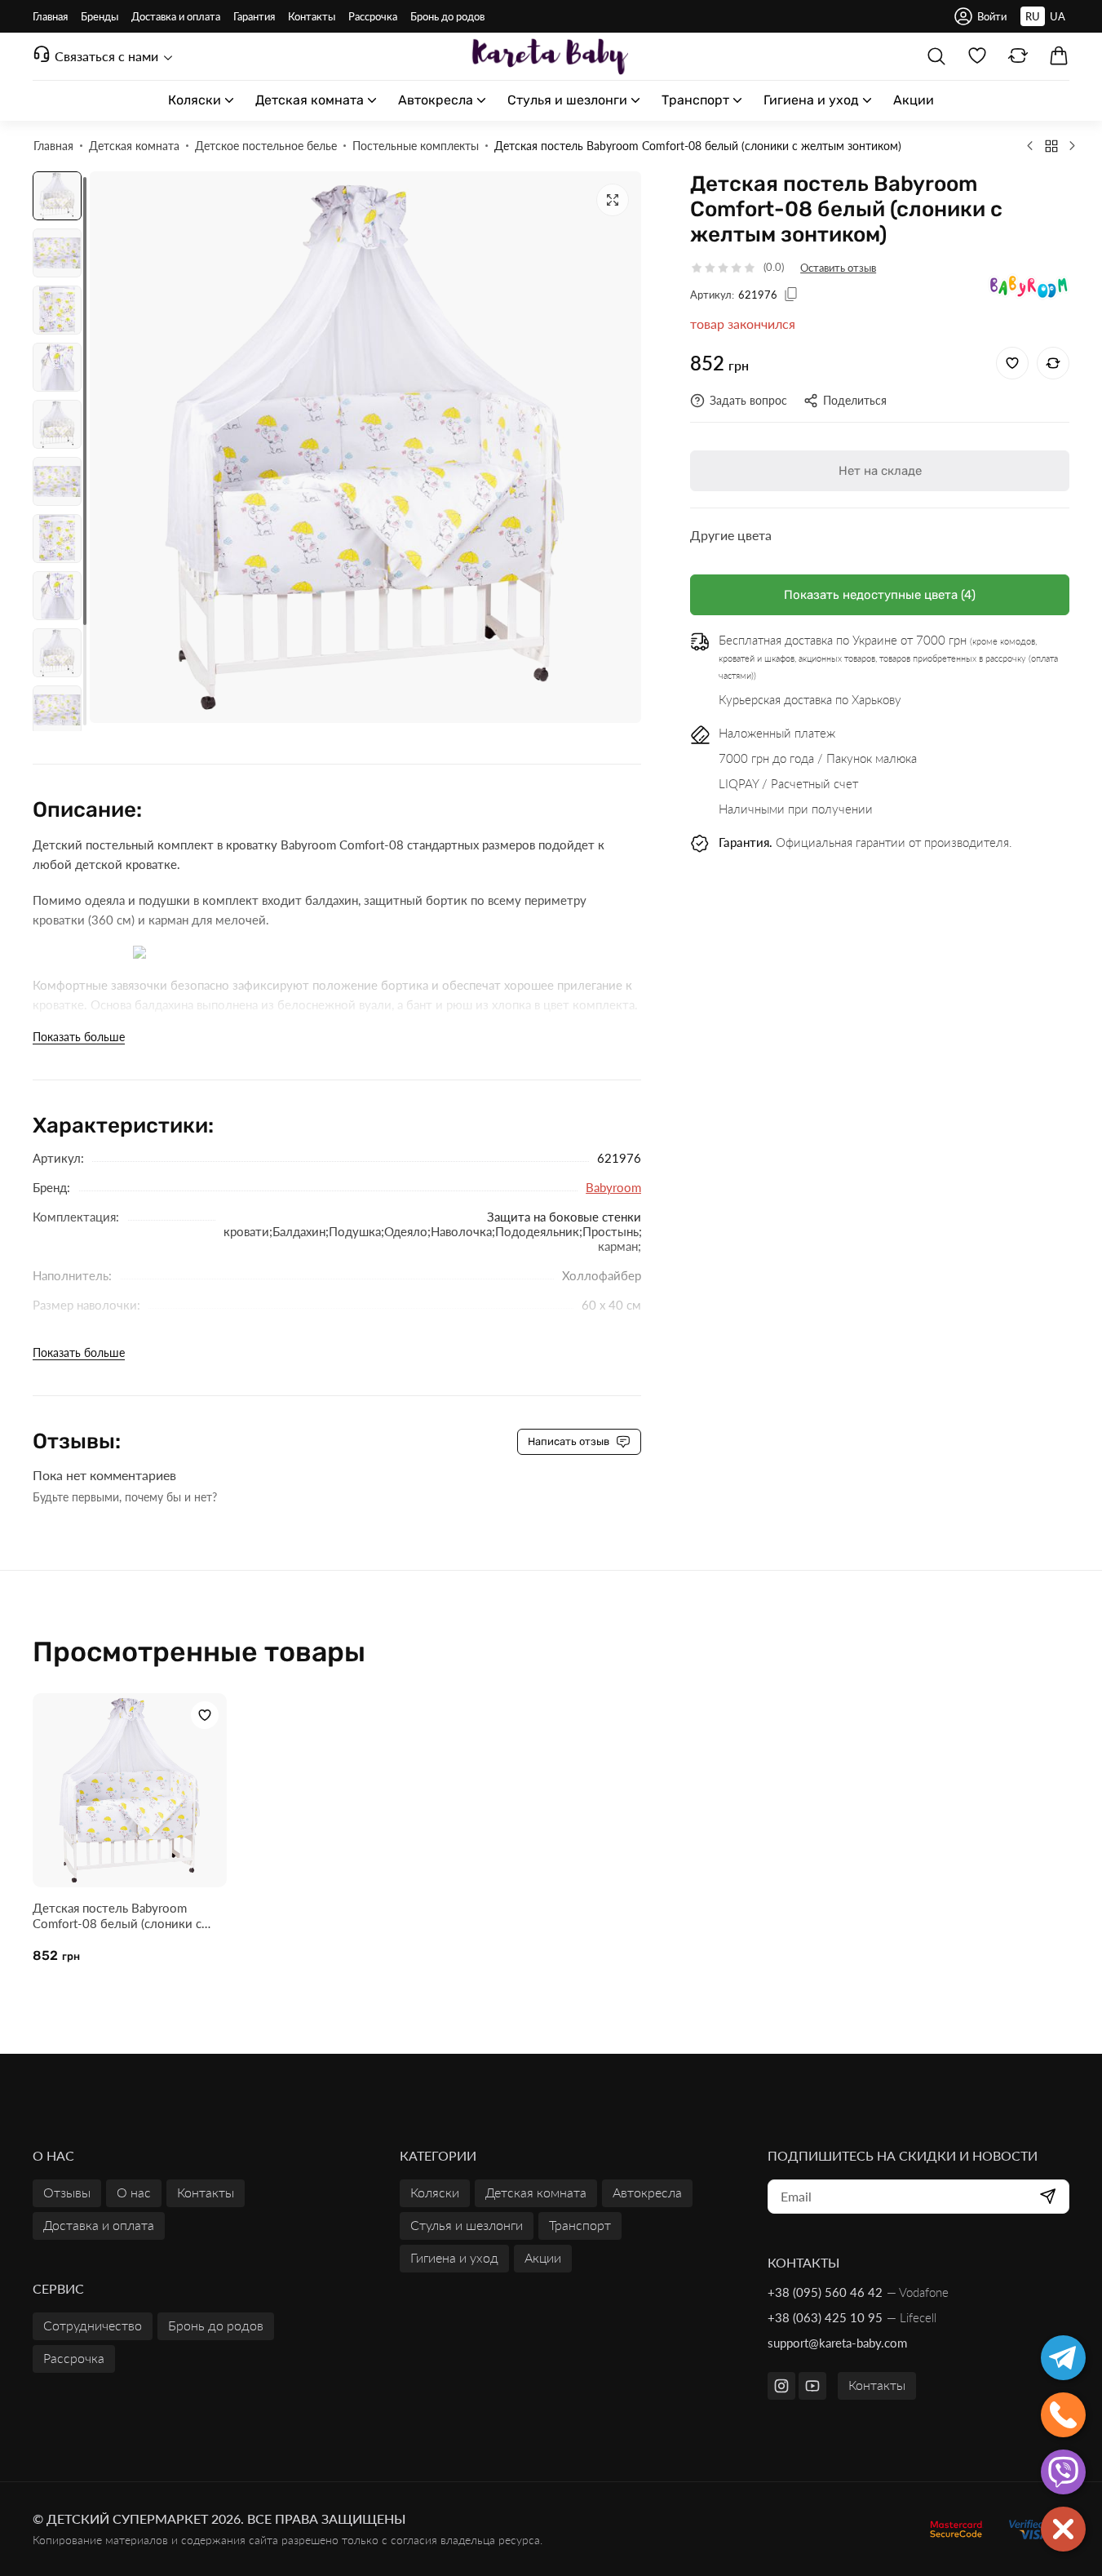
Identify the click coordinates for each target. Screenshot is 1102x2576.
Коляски (435, 2192)
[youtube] (812, 2386)
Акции (543, 2257)
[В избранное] (1012, 363)
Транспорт (580, 2225)
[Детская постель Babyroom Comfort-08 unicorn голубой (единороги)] (1030, 145)
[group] (365, 447)
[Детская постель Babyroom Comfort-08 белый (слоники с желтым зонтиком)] (130, 1790)
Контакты (877, 2385)
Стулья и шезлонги (467, 2225)
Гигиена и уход (454, 2257)
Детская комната (536, 2192)
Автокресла (647, 2192)
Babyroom (613, 1187)
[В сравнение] (1053, 363)
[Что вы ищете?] (936, 56)
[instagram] (781, 2386)
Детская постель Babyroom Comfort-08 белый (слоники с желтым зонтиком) (117, 1916)
